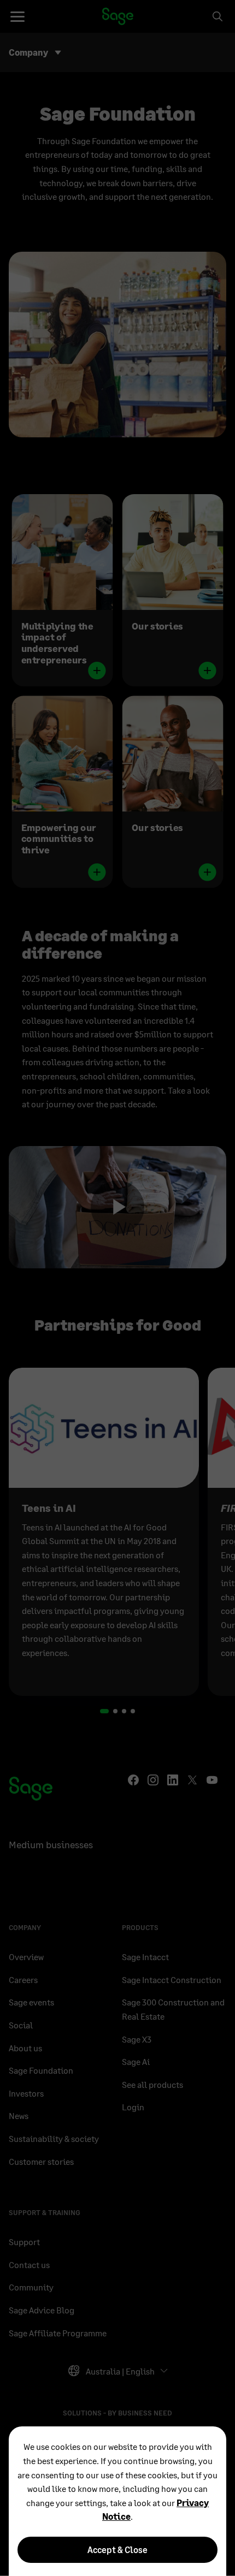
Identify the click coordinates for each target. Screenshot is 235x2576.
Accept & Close (117, 2550)
